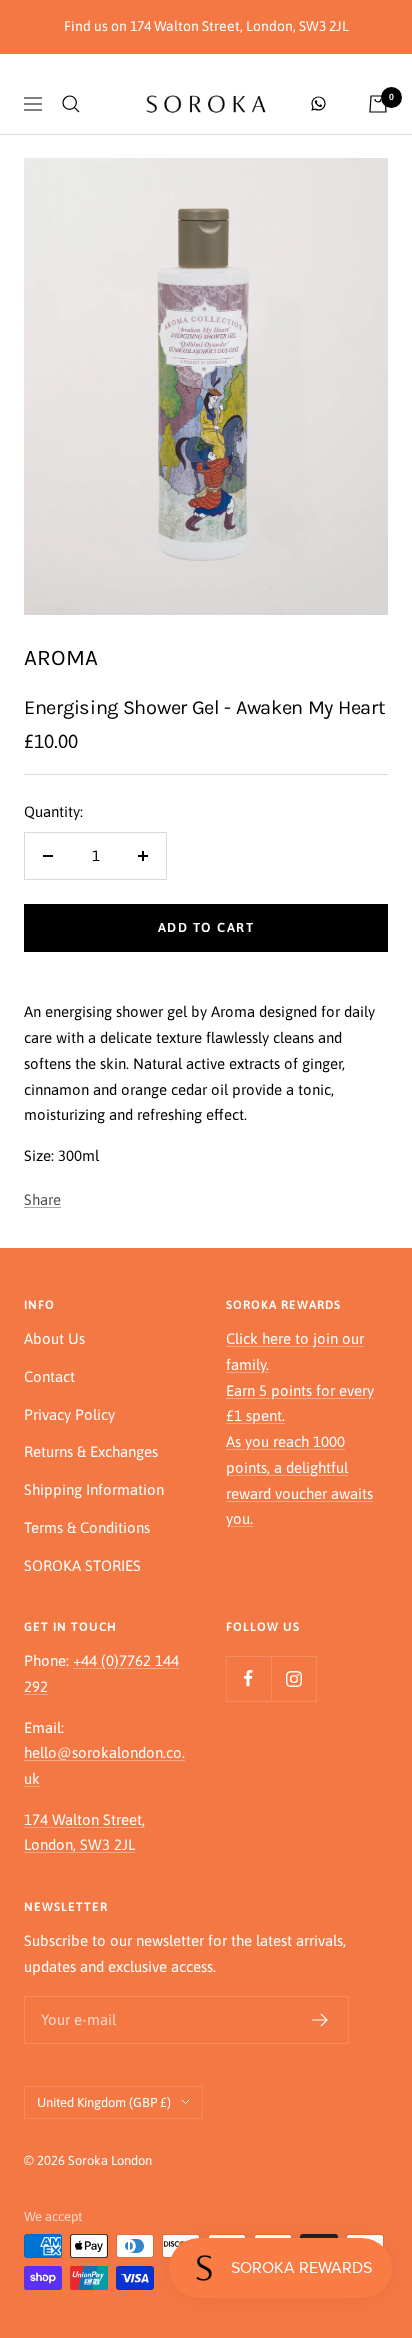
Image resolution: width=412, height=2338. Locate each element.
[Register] (320, 2020)
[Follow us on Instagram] (293, 1678)
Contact (49, 1376)
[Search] (71, 104)
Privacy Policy (69, 1414)
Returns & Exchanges (91, 1451)
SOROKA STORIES (82, 1565)
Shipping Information (94, 1489)
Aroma (61, 657)
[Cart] (378, 104)
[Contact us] (318, 103)
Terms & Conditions (87, 1527)
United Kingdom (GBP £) (104, 2102)
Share (42, 1199)
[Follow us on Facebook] (248, 1678)
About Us (54, 1338)
